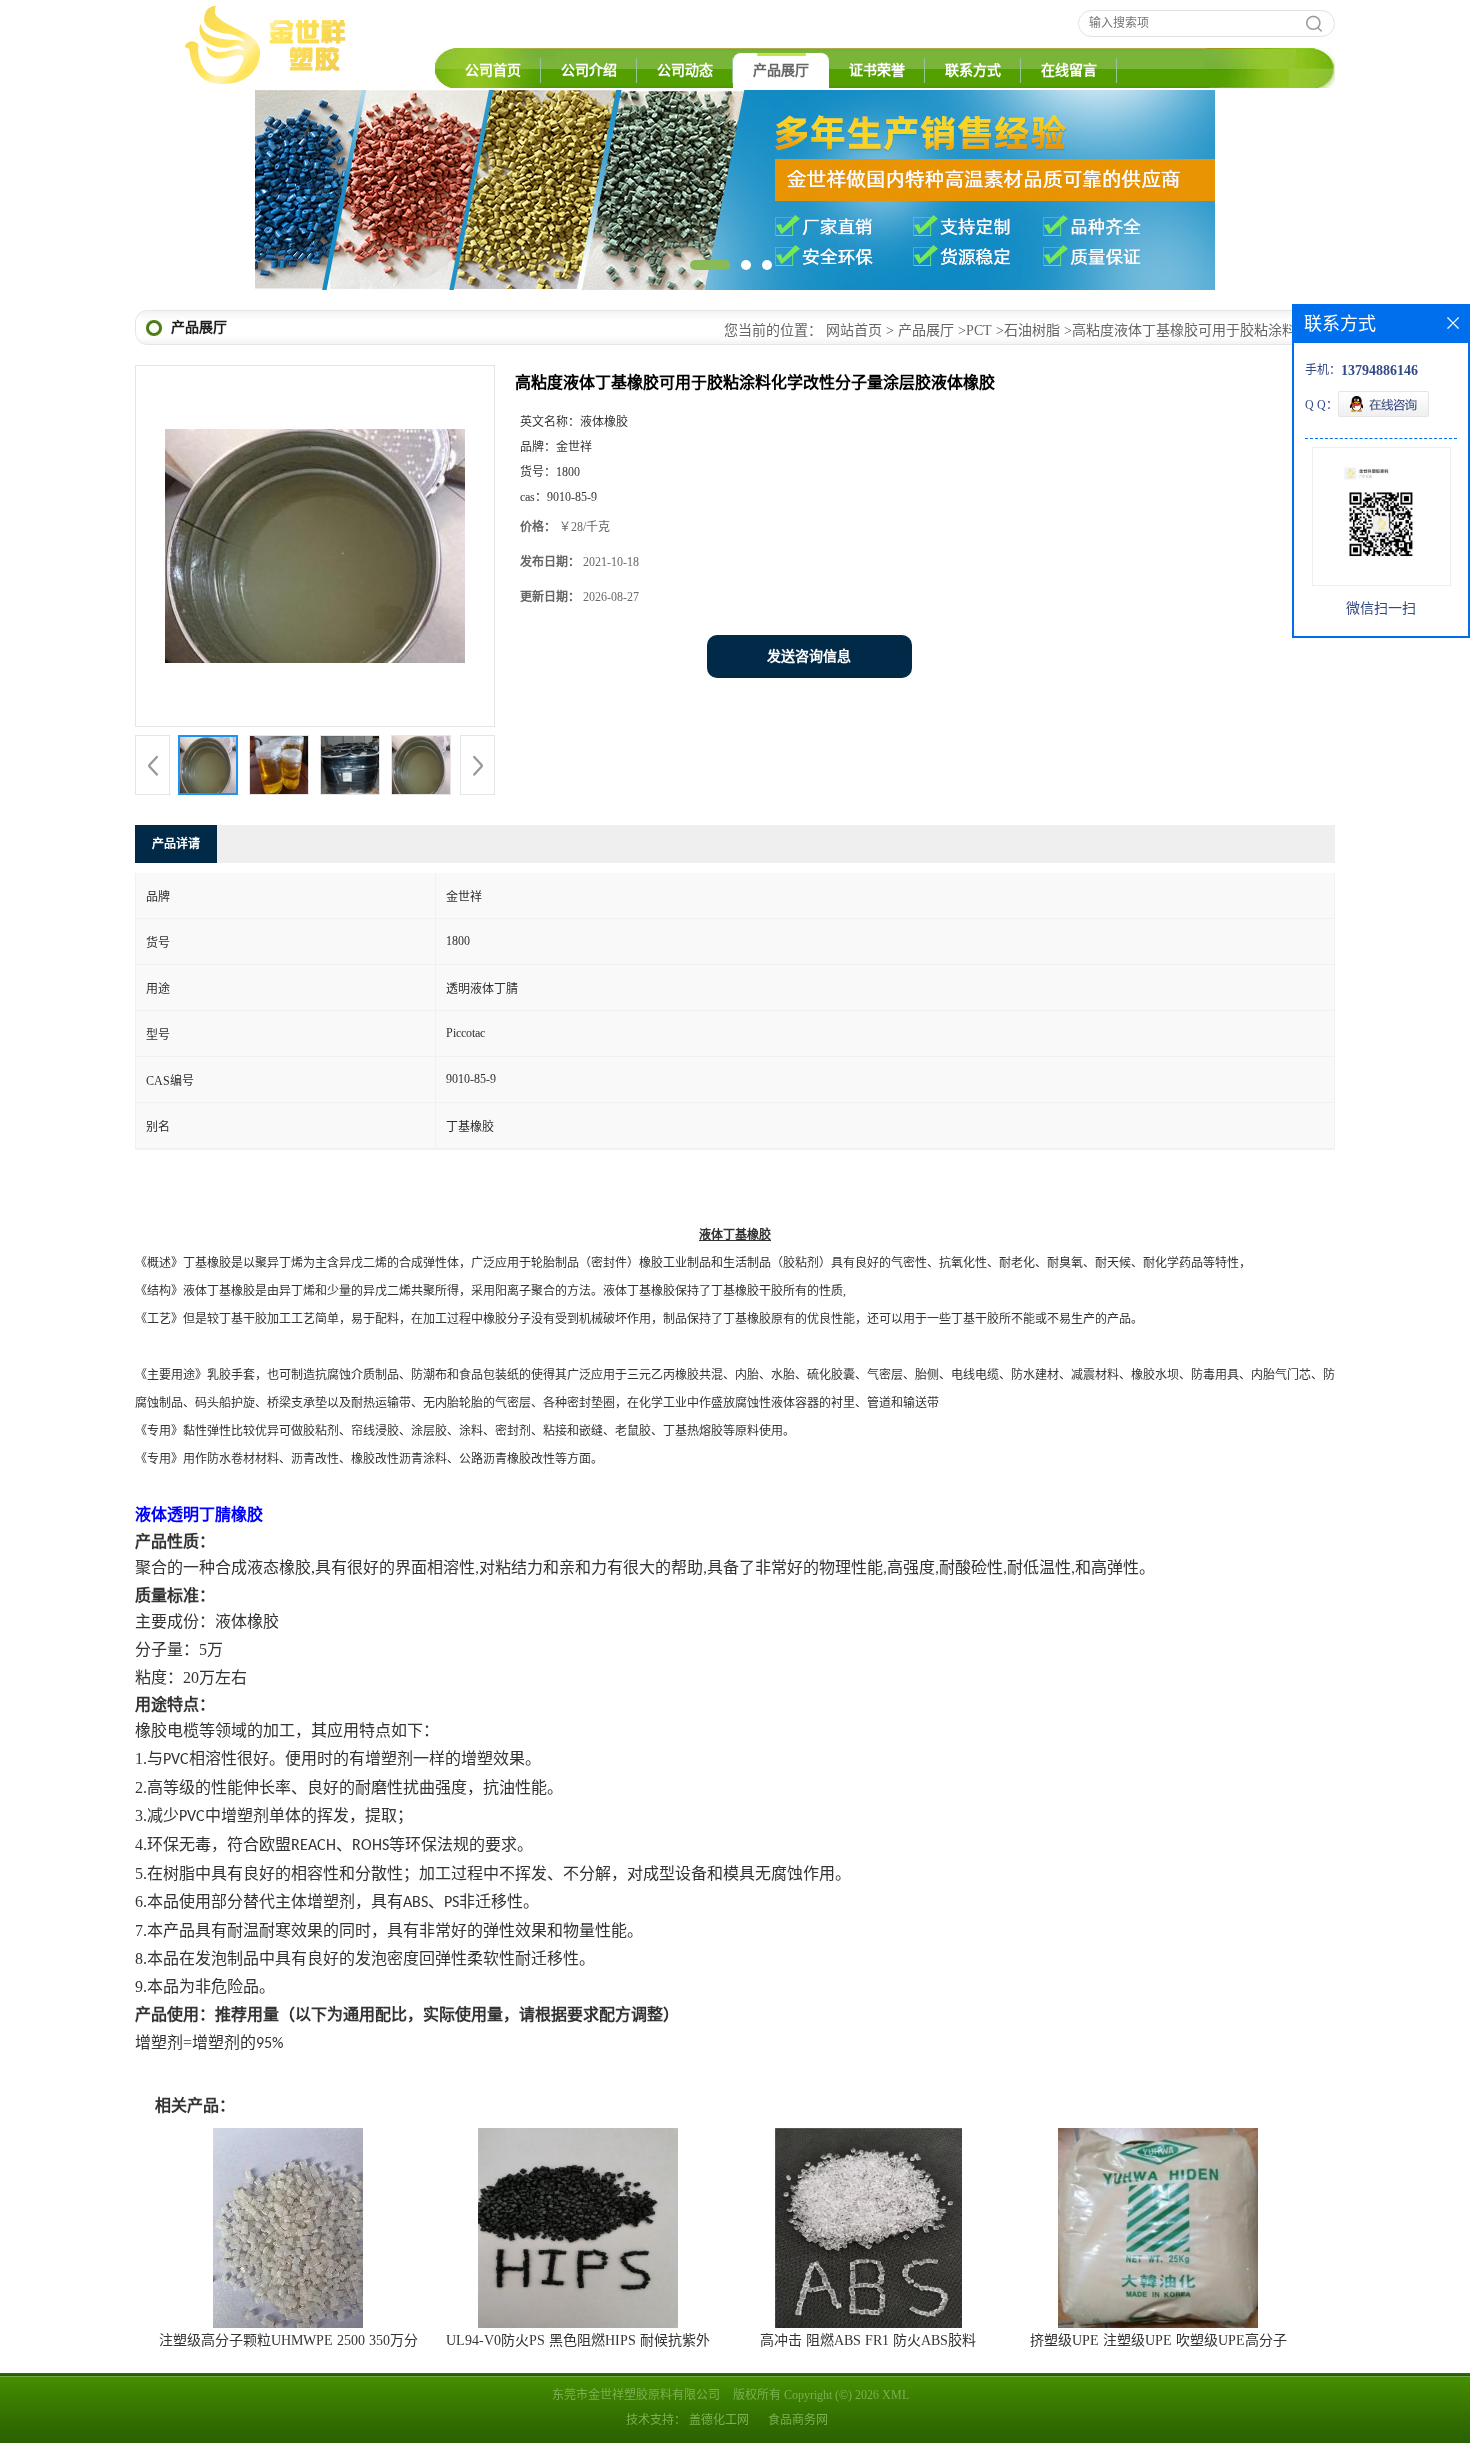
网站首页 (854, 330)
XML (895, 2395)
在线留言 (1069, 70)
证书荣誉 (877, 70)
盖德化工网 (719, 2420)
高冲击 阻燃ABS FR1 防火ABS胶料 (868, 2340)
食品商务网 (798, 2420)
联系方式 (973, 70)
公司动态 (685, 70)
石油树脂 (1032, 330)
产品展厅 (781, 70)
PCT (979, 330)
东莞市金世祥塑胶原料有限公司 (636, 2395)
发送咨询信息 (809, 656)
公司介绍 (589, 70)
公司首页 (493, 70)
